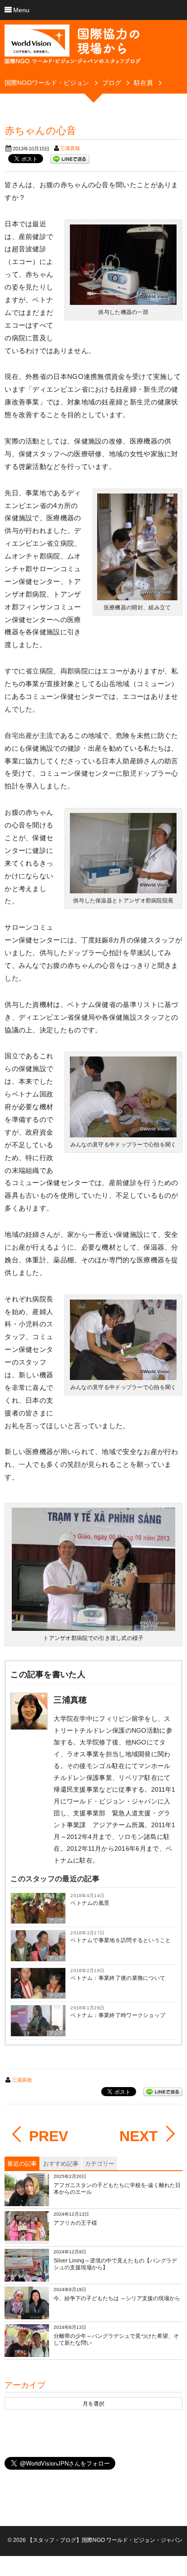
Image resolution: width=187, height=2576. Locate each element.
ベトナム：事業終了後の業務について (118, 1978)
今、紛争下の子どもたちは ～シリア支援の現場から (117, 2298)
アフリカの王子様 (75, 2223)
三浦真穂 (70, 148)
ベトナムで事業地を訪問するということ (121, 1940)
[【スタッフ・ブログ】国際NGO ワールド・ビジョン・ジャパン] (73, 48)
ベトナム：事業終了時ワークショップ (118, 2015)
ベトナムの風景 (90, 1903)
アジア (56, 1921)
